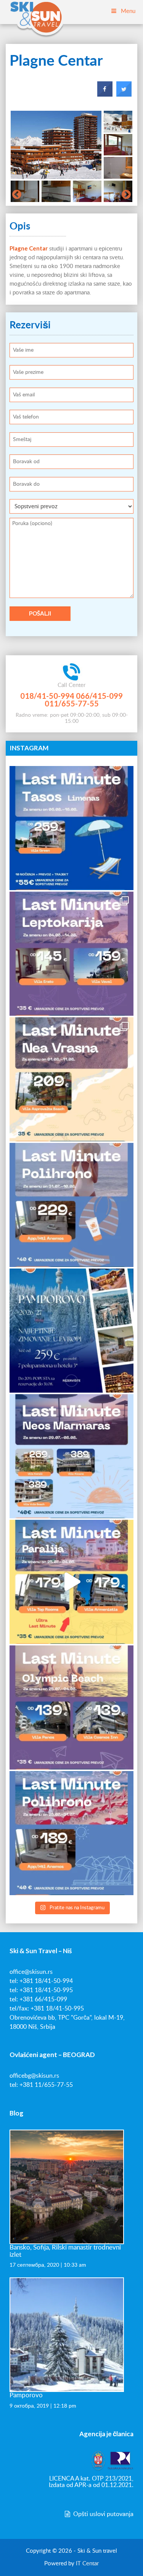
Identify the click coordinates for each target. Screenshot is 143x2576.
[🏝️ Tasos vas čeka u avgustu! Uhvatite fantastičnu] (71, 828)
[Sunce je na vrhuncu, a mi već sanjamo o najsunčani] (71, 1331)
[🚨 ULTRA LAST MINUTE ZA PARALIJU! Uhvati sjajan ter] (71, 1582)
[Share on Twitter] (124, 94)
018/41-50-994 (47, 696)
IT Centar (87, 2564)
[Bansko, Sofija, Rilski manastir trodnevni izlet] (67, 2187)
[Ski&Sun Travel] (36, 11)
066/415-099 (99, 696)
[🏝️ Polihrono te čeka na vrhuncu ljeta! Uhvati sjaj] (71, 1205)
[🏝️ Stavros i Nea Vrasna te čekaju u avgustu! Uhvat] (71, 1079)
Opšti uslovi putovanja (103, 2514)
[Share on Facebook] (105, 94)
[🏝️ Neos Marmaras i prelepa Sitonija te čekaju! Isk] (71, 1456)
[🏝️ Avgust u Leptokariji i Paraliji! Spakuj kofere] (71, 954)
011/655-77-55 (72, 703)
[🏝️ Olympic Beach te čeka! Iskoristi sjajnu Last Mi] (71, 1707)
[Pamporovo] (67, 2334)
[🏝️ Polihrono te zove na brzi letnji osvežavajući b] (71, 1833)
